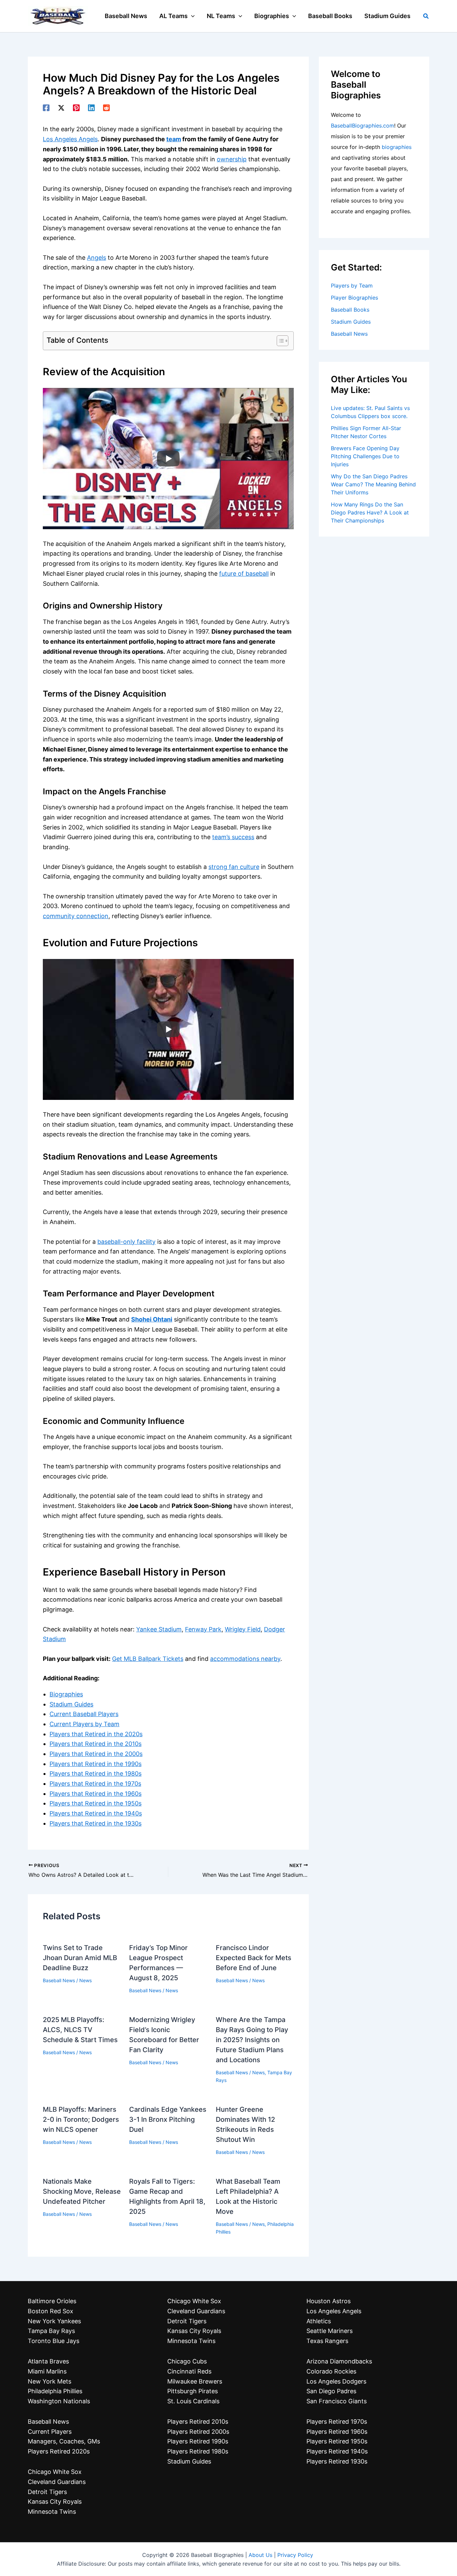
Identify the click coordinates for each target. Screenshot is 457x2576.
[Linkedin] (91, 107)
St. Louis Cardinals (193, 2401)
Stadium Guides (71, 1704)
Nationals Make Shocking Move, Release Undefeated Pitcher (82, 2191)
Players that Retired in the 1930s (96, 1823)
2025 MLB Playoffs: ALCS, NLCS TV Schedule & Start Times (80, 2030)
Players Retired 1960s (337, 2432)
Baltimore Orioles (52, 2301)
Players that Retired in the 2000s (96, 1754)
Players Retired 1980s (198, 2451)
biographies (397, 147)
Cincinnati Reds (189, 2371)
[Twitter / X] (61, 107)
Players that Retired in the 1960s (96, 1794)
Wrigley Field (243, 1629)
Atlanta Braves (48, 2361)
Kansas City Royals (55, 2502)
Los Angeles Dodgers (336, 2381)
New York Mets (50, 2381)
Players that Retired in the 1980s (96, 1774)
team (174, 139)
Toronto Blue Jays (54, 2341)
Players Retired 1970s (337, 2422)
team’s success (233, 837)
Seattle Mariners (330, 2331)
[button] (191, 16)
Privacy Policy (295, 2555)
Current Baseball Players (84, 1714)
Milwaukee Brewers (195, 2381)
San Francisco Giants (337, 2401)
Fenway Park (203, 1629)
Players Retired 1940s (337, 2451)
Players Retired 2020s (59, 2451)
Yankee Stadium (159, 1629)
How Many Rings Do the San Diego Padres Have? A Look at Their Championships (370, 512)
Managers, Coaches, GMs (64, 2441)
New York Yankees (54, 2321)
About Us (260, 2555)
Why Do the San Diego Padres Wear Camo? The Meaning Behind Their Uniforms (373, 484)
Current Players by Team (84, 1724)
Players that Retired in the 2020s (96, 1734)
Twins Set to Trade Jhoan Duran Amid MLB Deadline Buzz (80, 1958)
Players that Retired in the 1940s (96, 1813)
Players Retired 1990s (198, 2441)
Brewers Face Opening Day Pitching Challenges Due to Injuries (365, 456)
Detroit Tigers (47, 2492)
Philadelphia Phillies (55, 2391)
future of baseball (244, 574)
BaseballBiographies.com (362, 126)
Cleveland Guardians (57, 2482)
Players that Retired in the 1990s (96, 1764)
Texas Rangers (327, 2341)
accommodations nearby (245, 1659)
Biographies (66, 1694)
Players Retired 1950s (337, 2441)
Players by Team (352, 286)
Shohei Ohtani (152, 1319)
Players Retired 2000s (198, 2432)
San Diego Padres (331, 2391)
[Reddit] (106, 107)
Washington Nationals (59, 2401)
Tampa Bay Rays (51, 2331)
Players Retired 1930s (337, 2461)
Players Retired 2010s (198, 2422)
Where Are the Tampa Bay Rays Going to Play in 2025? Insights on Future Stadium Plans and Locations (252, 2040)
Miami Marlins (47, 2371)
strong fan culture (234, 867)
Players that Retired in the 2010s (96, 1744)
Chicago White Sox (55, 2472)
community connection (76, 916)
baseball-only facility (126, 1242)
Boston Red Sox (51, 2311)
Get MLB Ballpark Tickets (148, 1659)
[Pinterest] (76, 107)
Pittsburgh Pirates (193, 2391)
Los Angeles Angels (70, 139)
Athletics (319, 2321)
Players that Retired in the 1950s (96, 1803)
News (85, 1980)
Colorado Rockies (331, 2371)
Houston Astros (329, 2301)
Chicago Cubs (187, 2361)
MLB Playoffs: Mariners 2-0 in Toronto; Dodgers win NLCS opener (81, 2119)
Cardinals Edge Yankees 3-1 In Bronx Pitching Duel (168, 2119)
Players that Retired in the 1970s (95, 1784)
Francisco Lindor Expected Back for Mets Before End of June (254, 1958)
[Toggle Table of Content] (279, 341)
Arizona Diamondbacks (339, 2361)
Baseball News (59, 1980)
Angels (97, 258)
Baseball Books (350, 310)
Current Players (50, 2432)
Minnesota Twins (52, 2512)
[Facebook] (46, 107)
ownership (232, 159)
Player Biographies (354, 298)
